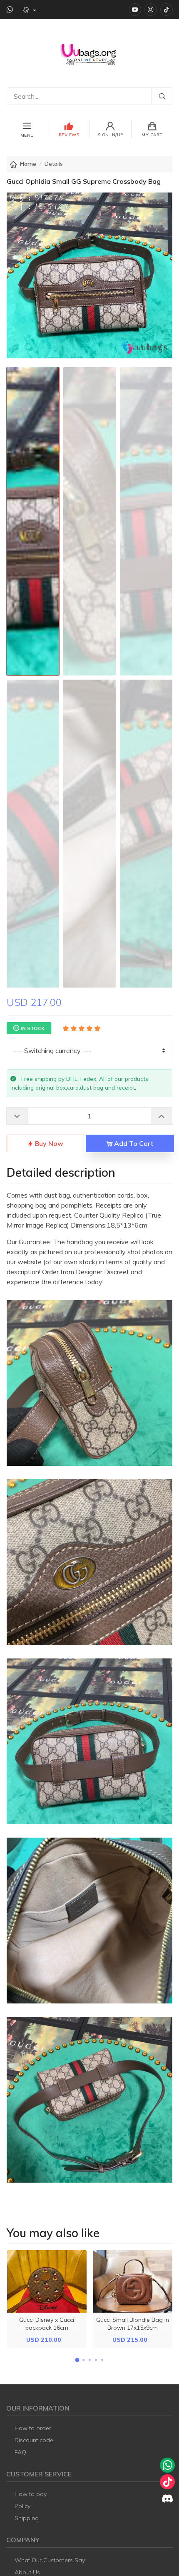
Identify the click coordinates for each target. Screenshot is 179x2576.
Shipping (27, 2518)
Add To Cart (133, 1143)
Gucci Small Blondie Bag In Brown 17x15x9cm (133, 2324)
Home (28, 164)
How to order (33, 2428)
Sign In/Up (111, 135)
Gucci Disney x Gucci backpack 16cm (47, 2324)
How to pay (31, 2494)
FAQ (20, 2452)
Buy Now (48, 1143)
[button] (77, 2360)
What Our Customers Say (50, 2560)
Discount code (34, 2440)
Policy (22, 2506)
